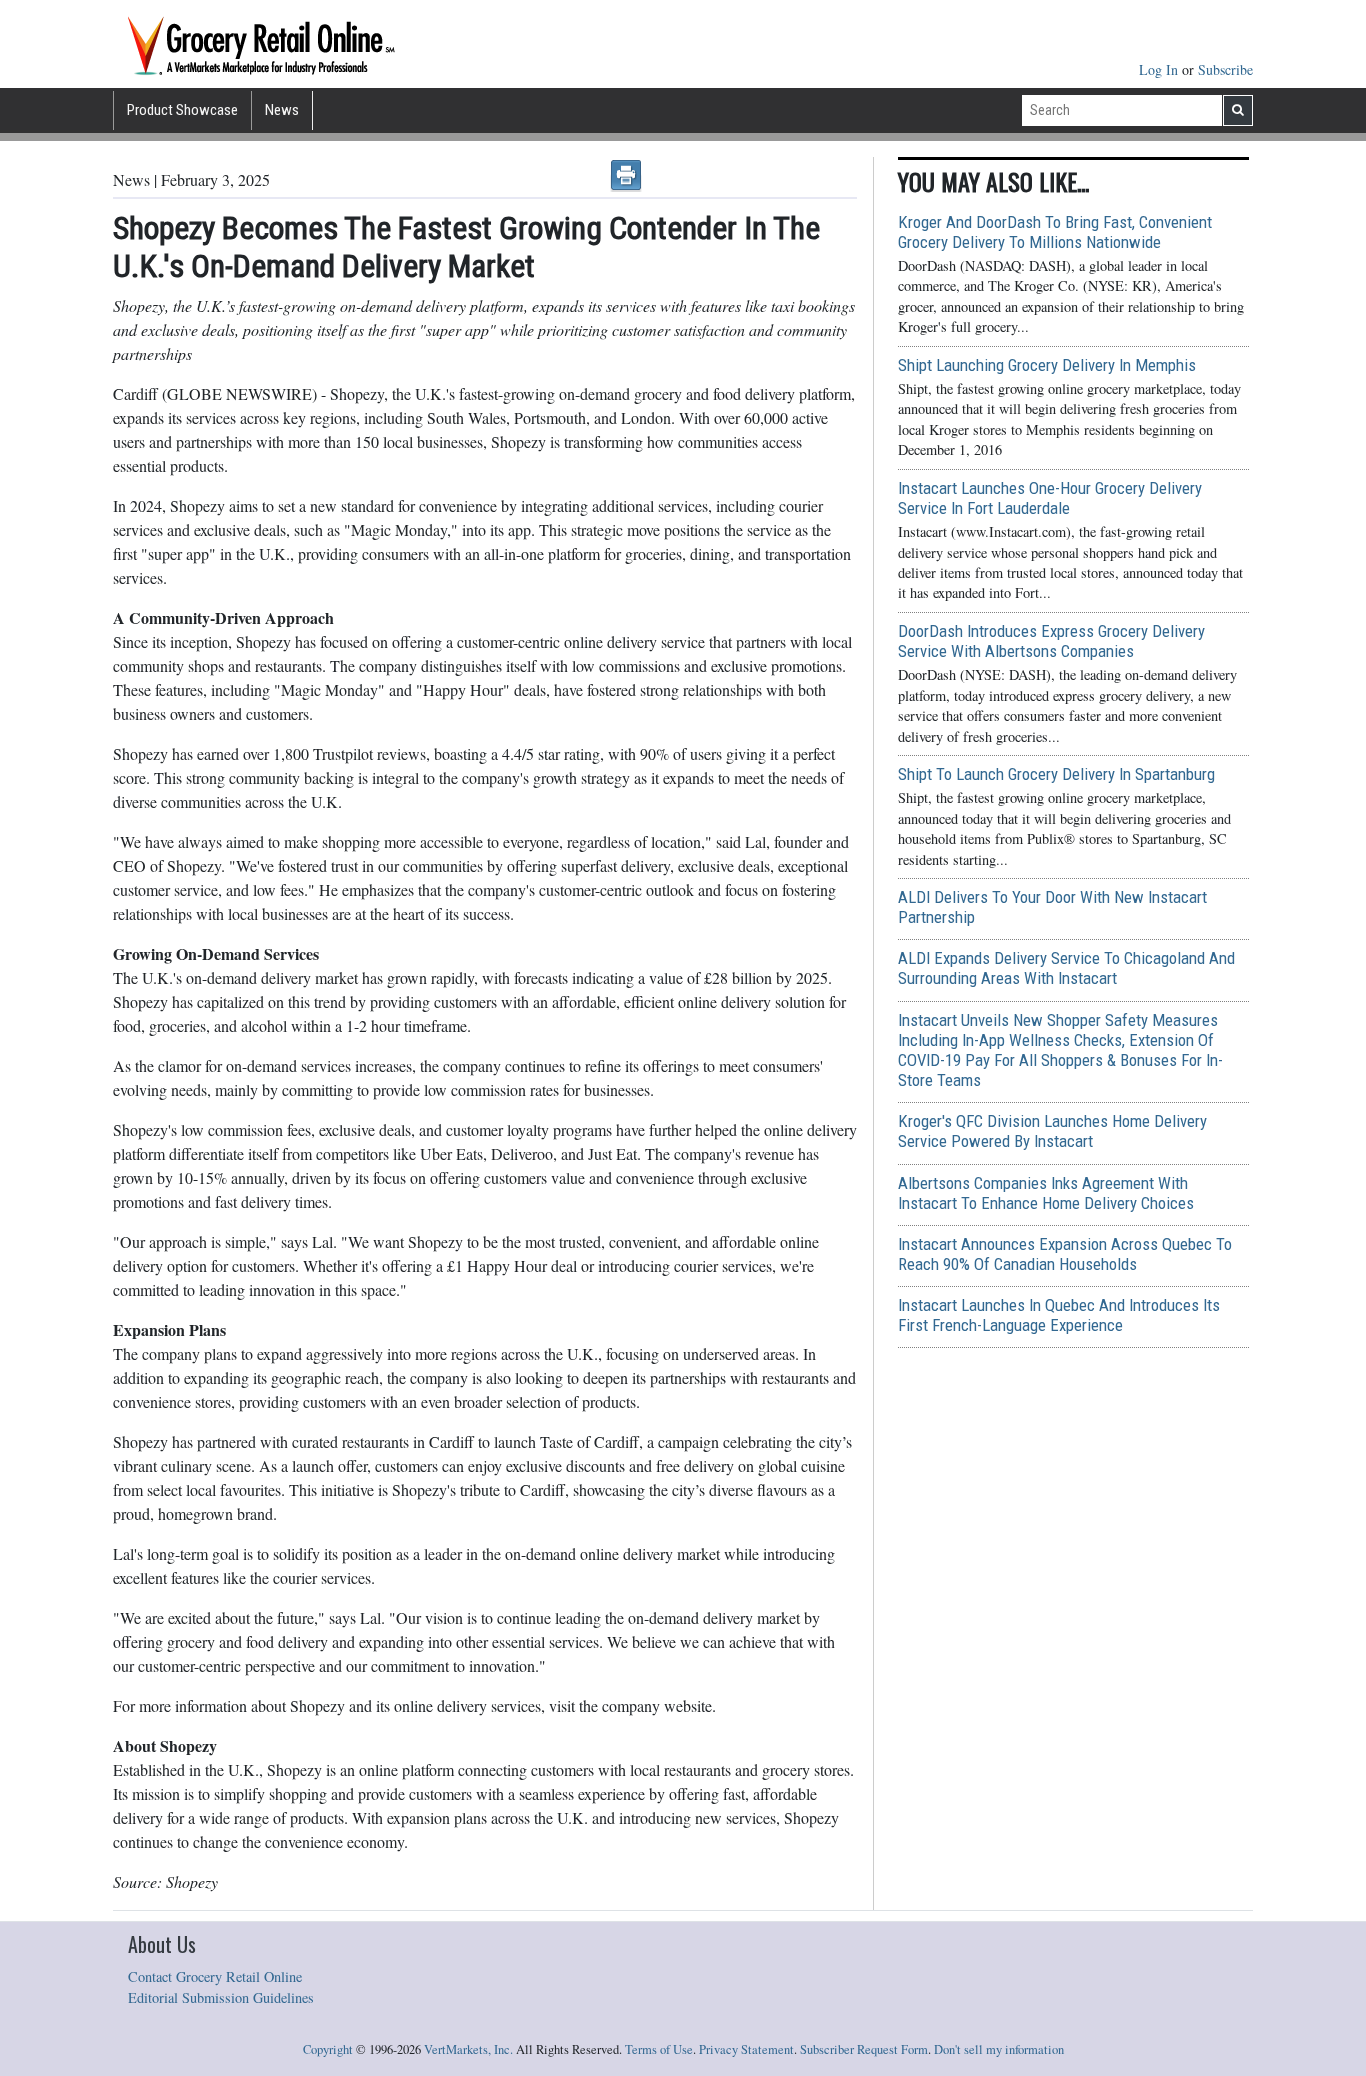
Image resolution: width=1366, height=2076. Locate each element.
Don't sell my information (999, 2049)
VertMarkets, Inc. (468, 2049)
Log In (1160, 69)
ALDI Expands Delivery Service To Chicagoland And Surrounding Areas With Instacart (1066, 968)
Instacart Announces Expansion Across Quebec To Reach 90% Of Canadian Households (1065, 1254)
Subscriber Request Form (864, 2049)
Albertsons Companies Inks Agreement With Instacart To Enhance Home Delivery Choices (1046, 1193)
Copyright (328, 2049)
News (282, 110)
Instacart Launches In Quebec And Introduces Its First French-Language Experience (1059, 1315)
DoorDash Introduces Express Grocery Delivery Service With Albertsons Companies (1051, 641)
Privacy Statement (746, 2049)
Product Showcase (182, 110)
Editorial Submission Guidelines (221, 1997)
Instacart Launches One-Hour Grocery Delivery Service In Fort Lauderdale (1050, 498)
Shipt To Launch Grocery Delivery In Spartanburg (1056, 774)
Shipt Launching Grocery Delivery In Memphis (1047, 365)
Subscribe (1225, 69)
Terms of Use (659, 2049)
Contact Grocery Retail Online (215, 1976)
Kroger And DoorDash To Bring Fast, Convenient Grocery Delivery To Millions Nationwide (1055, 232)
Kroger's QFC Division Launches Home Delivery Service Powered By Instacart (1052, 1131)
